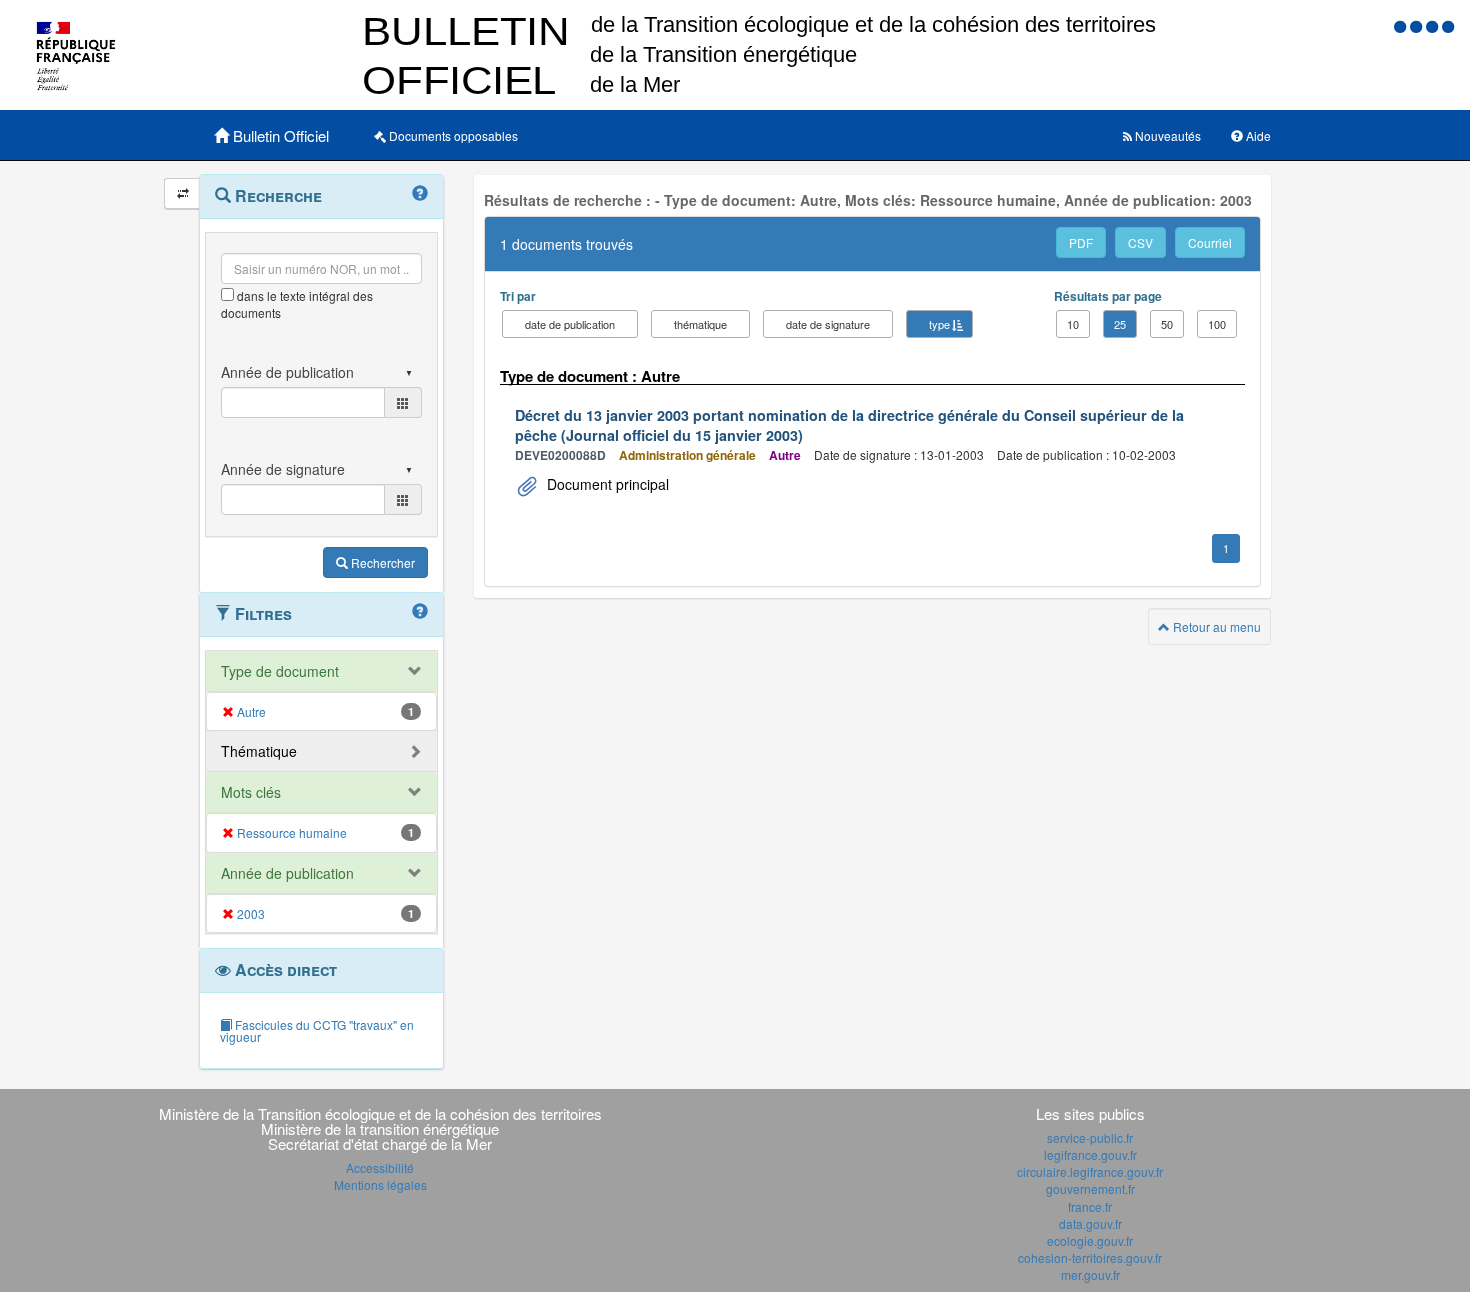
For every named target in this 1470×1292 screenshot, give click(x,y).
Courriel (1210, 242)
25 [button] (1120, 324)
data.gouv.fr (1090, 1223)
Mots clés (251, 792)
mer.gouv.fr (1090, 1274)
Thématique (259, 751)
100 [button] (1217, 324)
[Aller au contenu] (1418, 25)
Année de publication (287, 873)
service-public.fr (1090, 1137)
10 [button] (1073, 324)
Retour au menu (1215, 626)
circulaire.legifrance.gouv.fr (1090, 1171)
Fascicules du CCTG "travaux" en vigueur (317, 1030)
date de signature (828, 324)
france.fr (1090, 1206)
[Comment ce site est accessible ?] (1402, 25)
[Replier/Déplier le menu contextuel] (182, 193)
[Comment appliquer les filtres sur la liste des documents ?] (420, 612)
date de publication (570, 324)
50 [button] (1167, 324)
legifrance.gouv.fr (1090, 1154)
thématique (700, 324)
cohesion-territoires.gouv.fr (1090, 1257)
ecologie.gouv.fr (1090, 1240)
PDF (1081, 242)
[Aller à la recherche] (1434, 25)
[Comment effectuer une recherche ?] (420, 194)
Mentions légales (380, 1184)
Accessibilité (380, 1167)
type (939, 324)
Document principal (606, 484)
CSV (1140, 242)
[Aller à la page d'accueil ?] (1448, 25)
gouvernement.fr (1090, 1188)
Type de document (280, 671)
